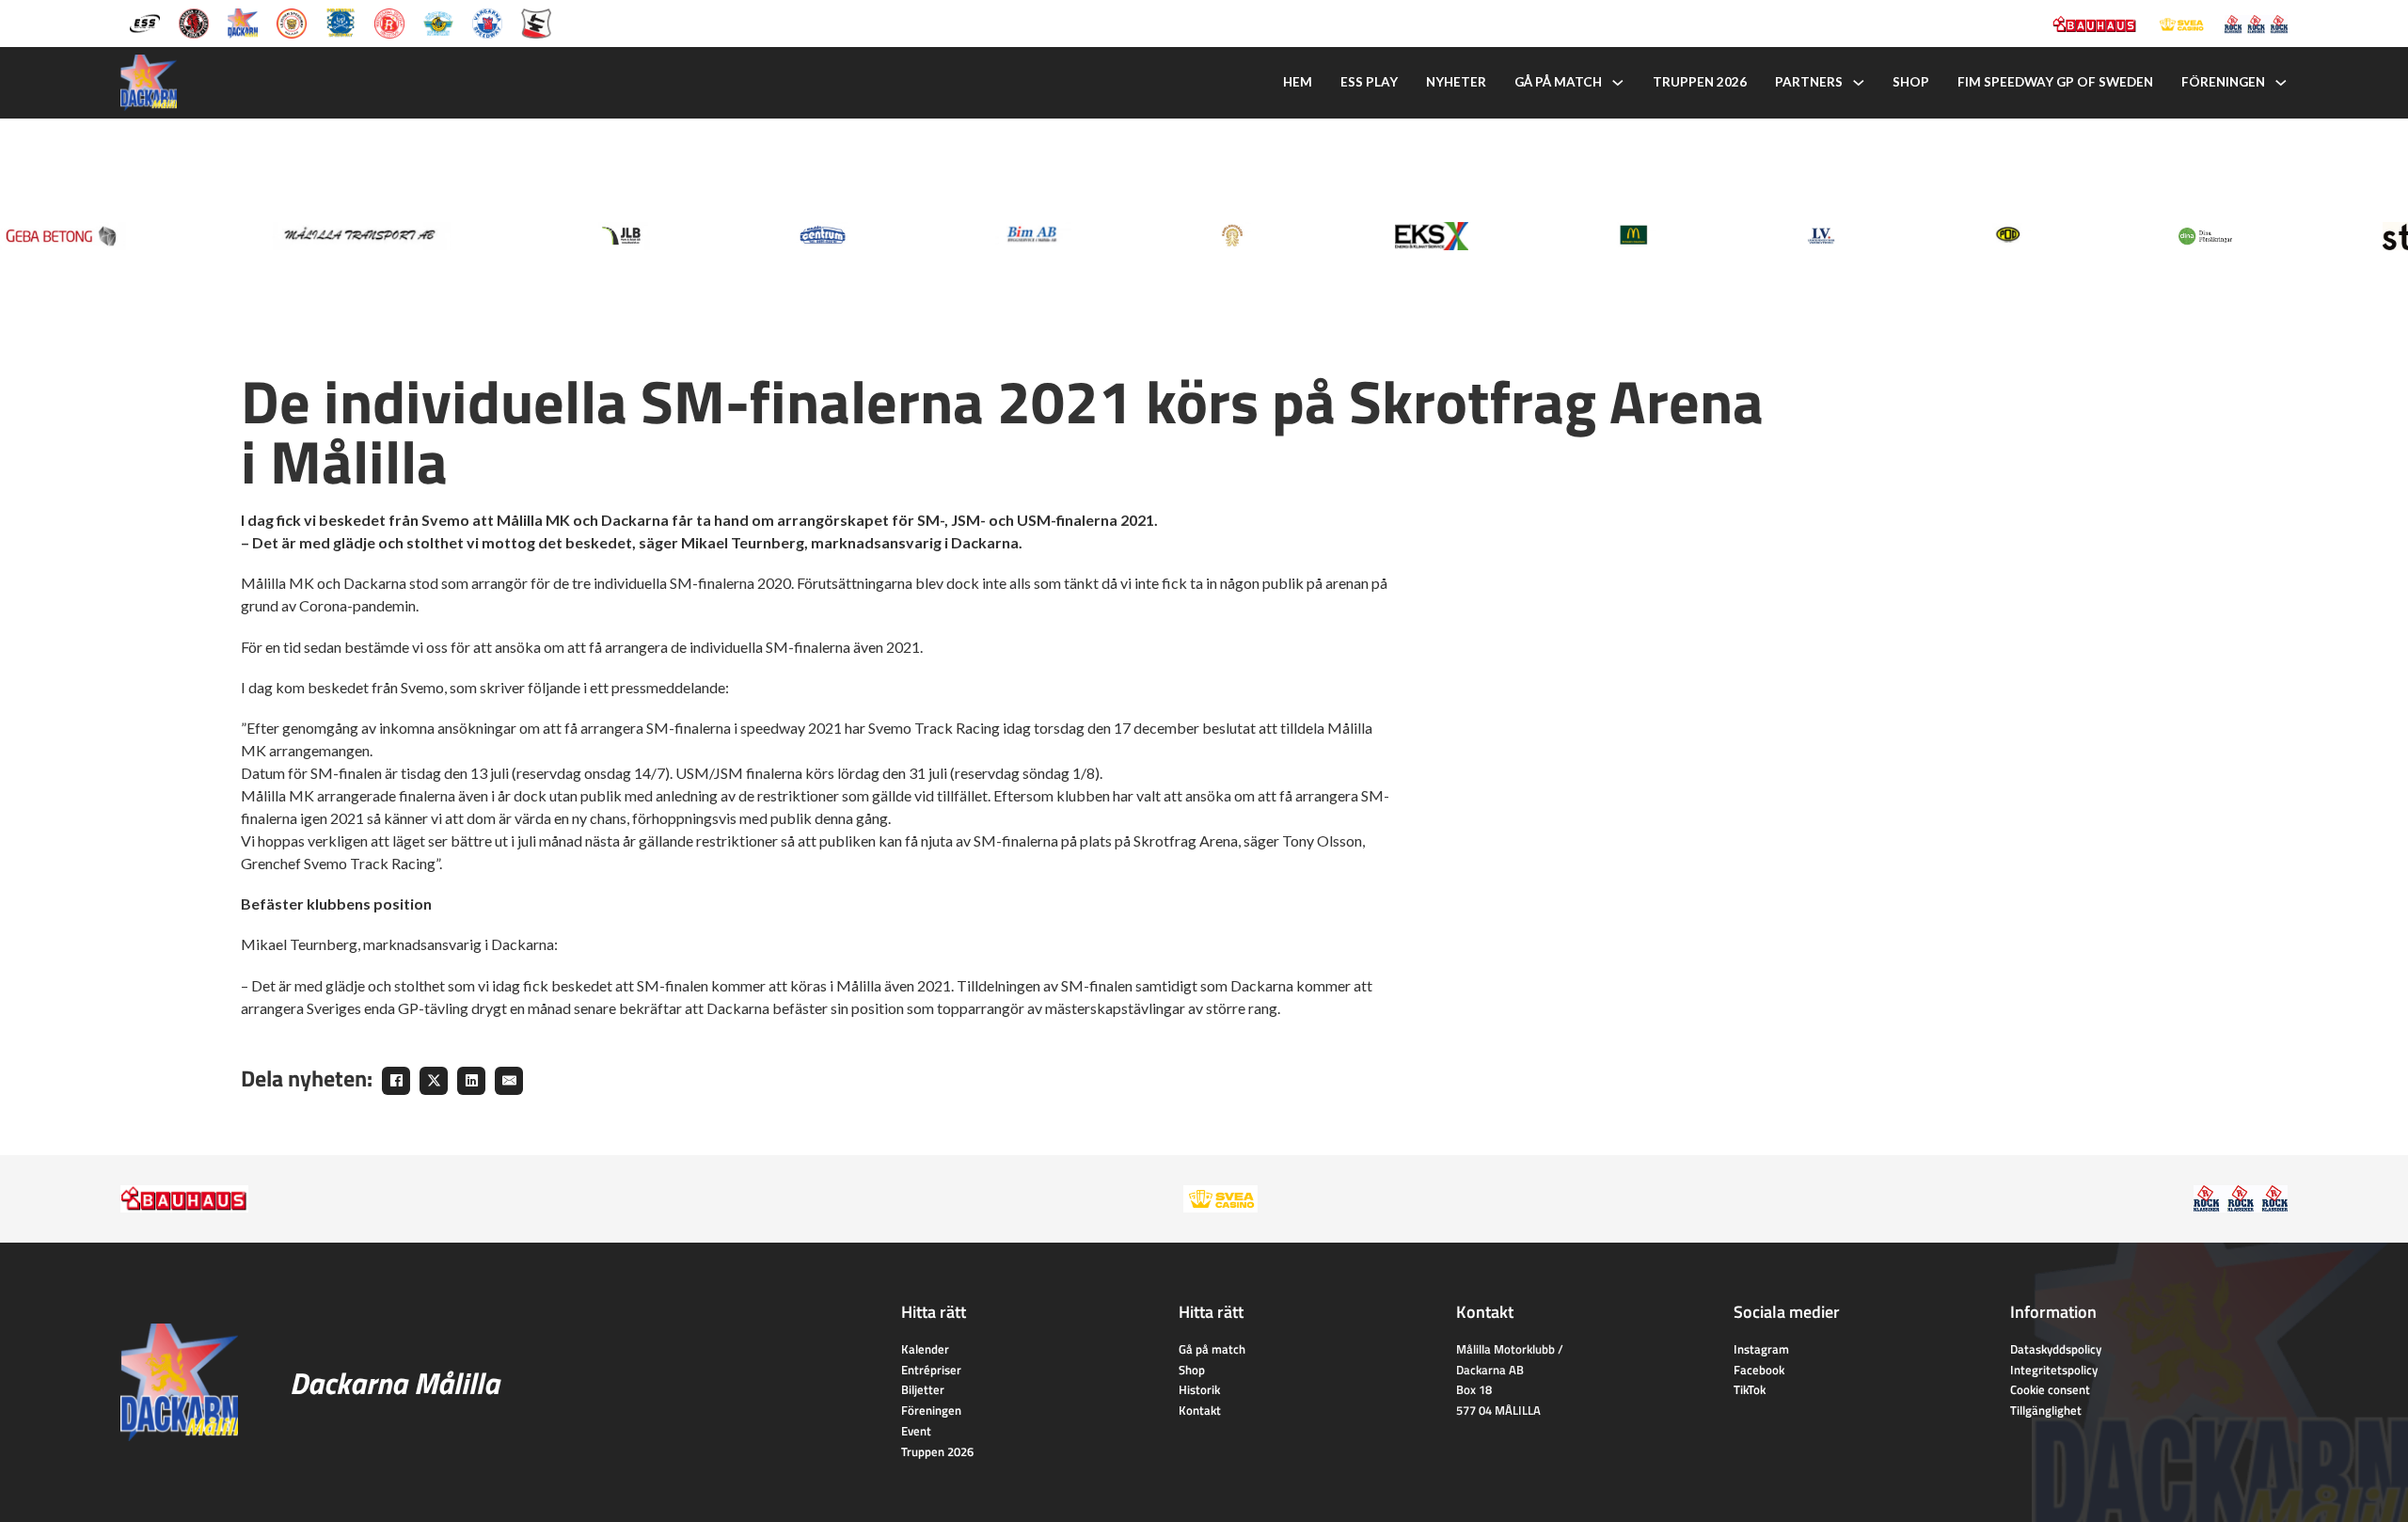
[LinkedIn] (471, 1081)
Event (916, 1431)
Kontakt (1200, 1410)
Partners (1809, 82)
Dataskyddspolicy (2056, 1349)
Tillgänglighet (2046, 1410)
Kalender (925, 1349)
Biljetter (923, 1389)
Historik (1199, 1389)
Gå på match (1558, 82)
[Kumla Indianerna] (194, 22)
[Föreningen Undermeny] (2281, 83)
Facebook (1759, 1370)
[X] (434, 1081)
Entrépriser (931, 1370)
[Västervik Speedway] (438, 22)
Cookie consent (2050, 1389)
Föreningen (2223, 82)
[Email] (509, 1081)
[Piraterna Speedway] (341, 22)
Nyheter (1456, 82)
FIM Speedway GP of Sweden (2055, 82)
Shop (1911, 82)
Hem (1298, 82)
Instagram (1761, 1349)
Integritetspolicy (2054, 1370)
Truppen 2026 (1700, 82)
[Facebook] (396, 1081)
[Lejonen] (292, 22)
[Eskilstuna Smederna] (536, 22)
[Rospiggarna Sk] (389, 22)
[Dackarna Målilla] (243, 22)
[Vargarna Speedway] (487, 22)
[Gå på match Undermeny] (1618, 83)
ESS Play (1369, 82)
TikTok (1750, 1389)
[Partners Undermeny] (1859, 83)
